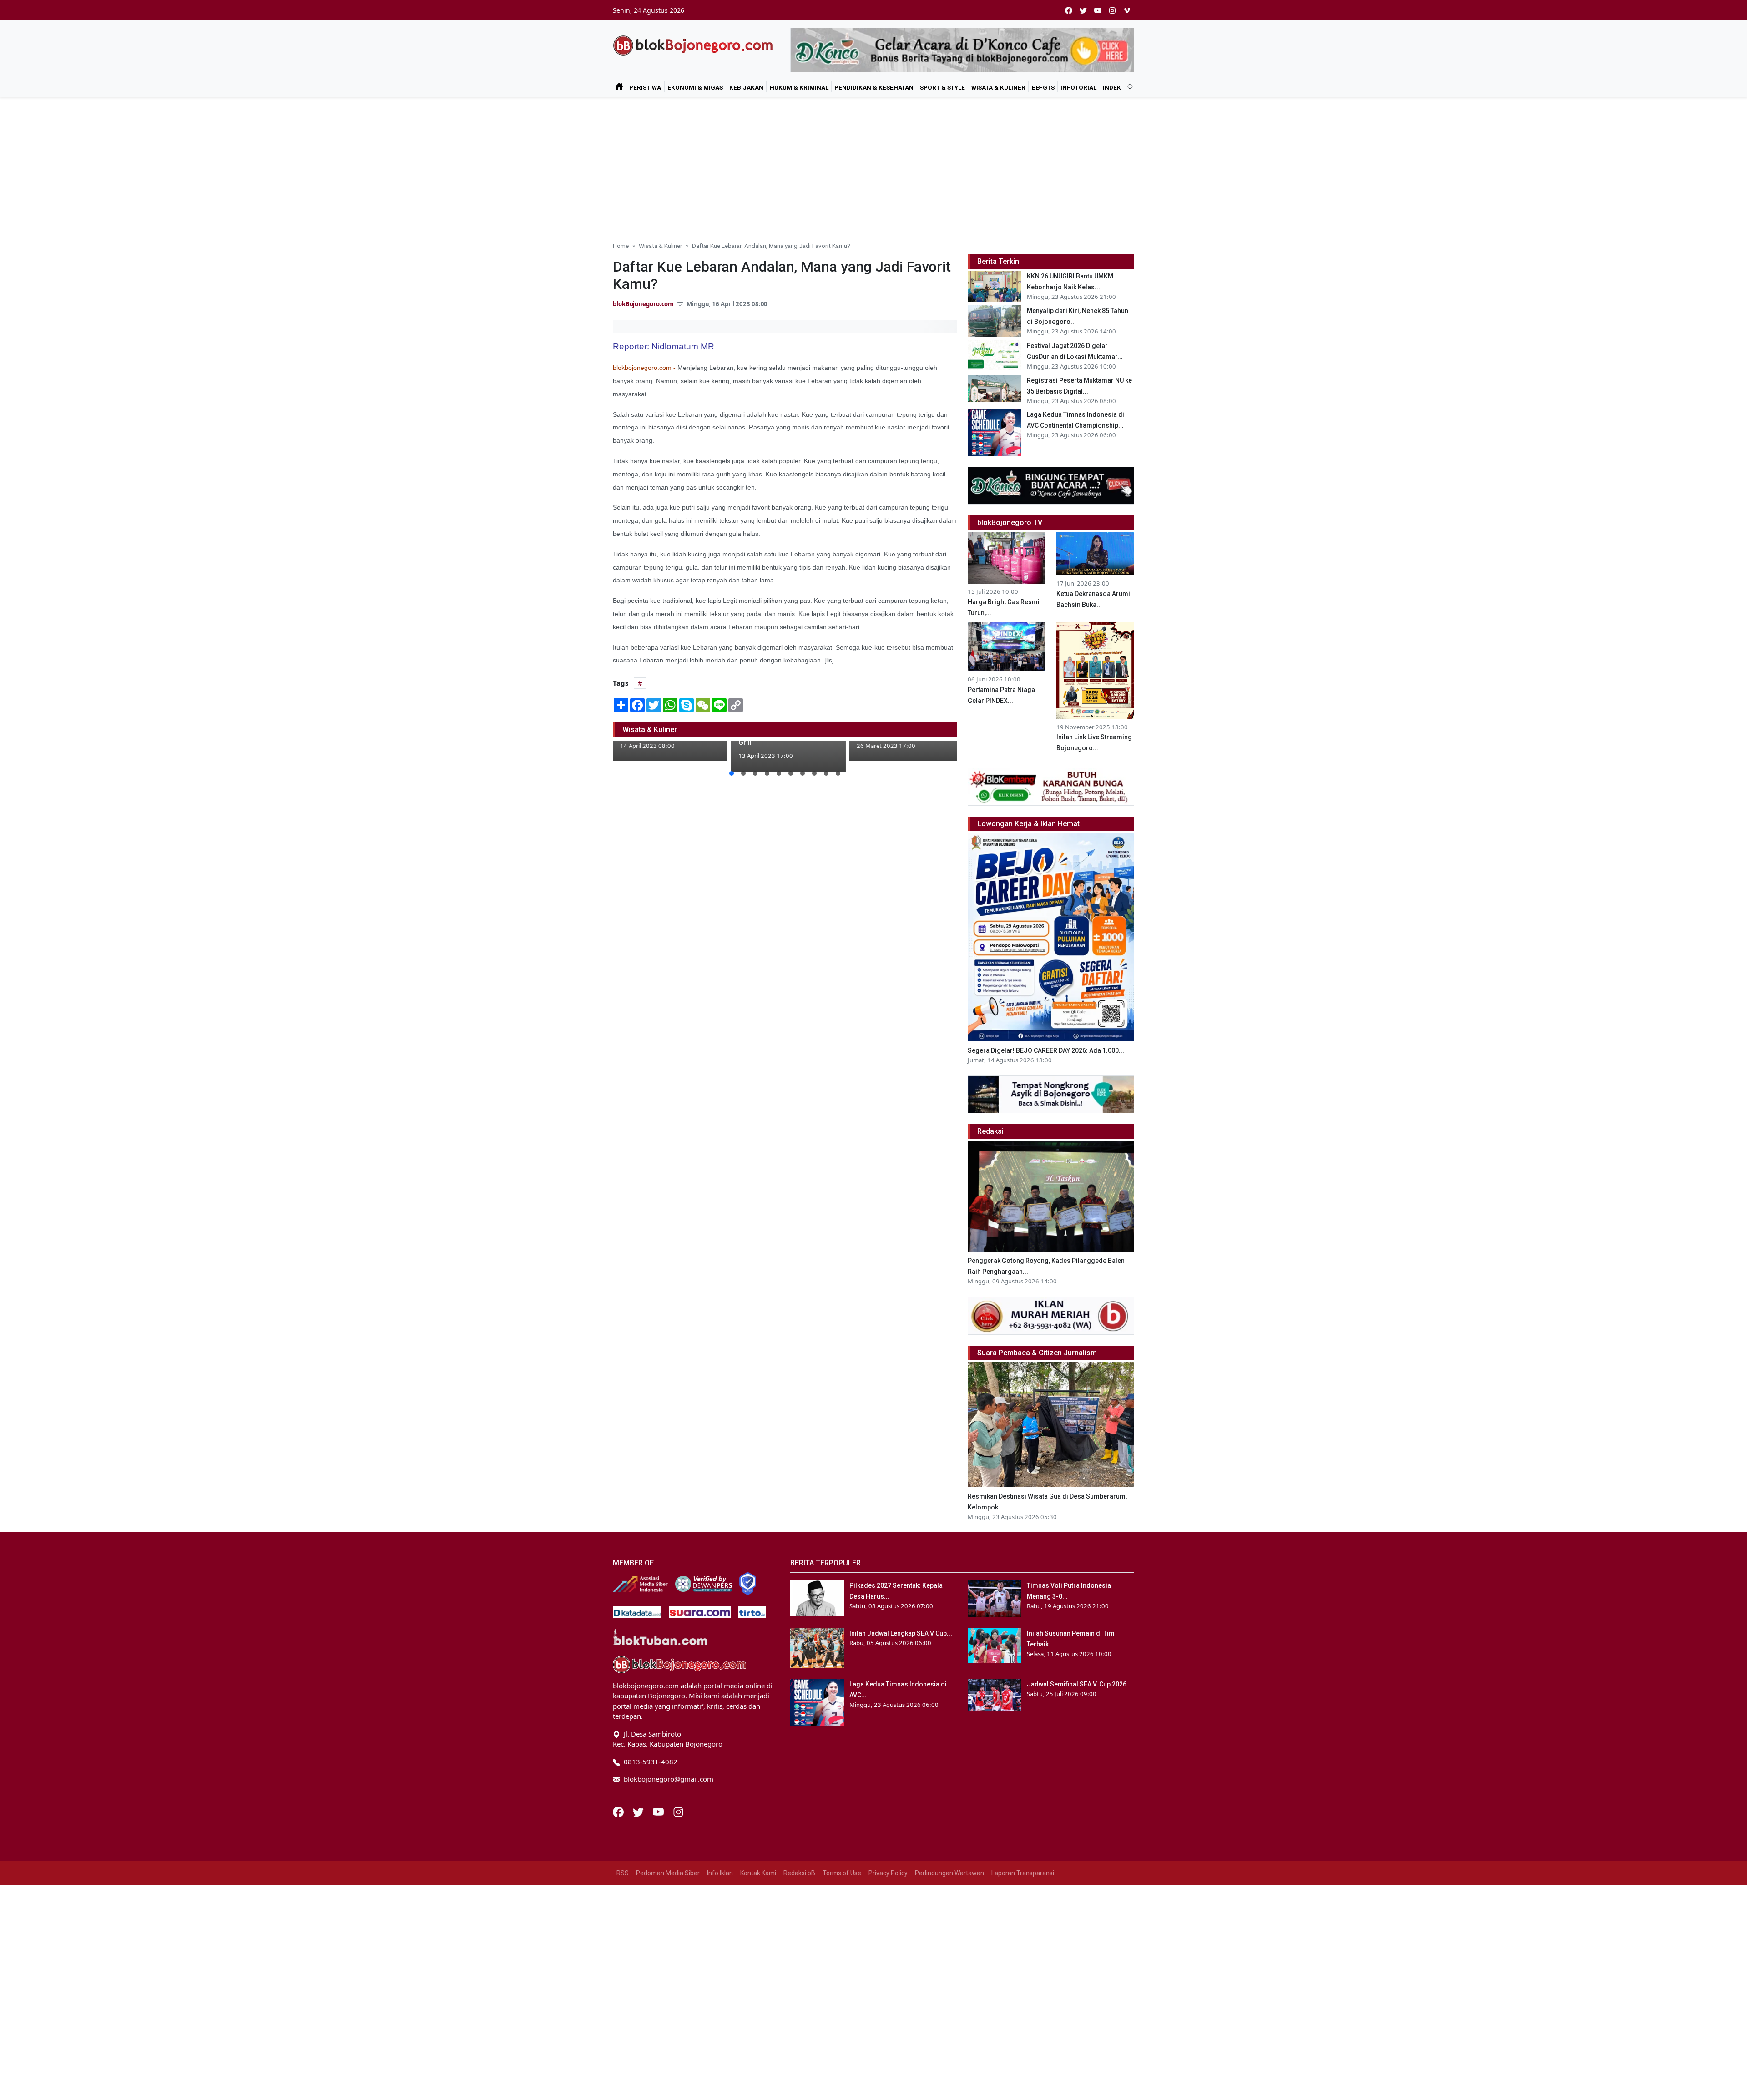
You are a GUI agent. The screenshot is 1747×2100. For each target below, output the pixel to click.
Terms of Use (842, 1873)
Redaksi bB (799, 1873)
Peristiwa (645, 87)
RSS (623, 1873)
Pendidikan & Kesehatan (874, 87)
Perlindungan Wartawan (949, 1873)
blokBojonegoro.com (643, 304)
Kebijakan (746, 87)
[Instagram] (678, 1811)
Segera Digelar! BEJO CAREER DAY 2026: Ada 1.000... (1046, 1050)
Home (621, 246)
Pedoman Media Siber (668, 1873)
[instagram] (1112, 10)
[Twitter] (639, 1811)
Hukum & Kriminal (799, 87)
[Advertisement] (873, 166)
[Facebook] (619, 1811)
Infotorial (1078, 87)
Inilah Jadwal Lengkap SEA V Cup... (901, 1633)
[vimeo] (1127, 10)
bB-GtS (1043, 87)
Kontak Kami (758, 1873)
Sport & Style (942, 87)
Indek (1112, 87)
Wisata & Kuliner (998, 87)
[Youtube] (659, 1811)
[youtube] (1098, 10)
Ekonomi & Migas (695, 87)
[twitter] (1083, 10)
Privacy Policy (888, 1873)
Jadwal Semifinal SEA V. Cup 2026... (1079, 1684)
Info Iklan (720, 1873)
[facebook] (1069, 10)
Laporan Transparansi (1023, 1873)
